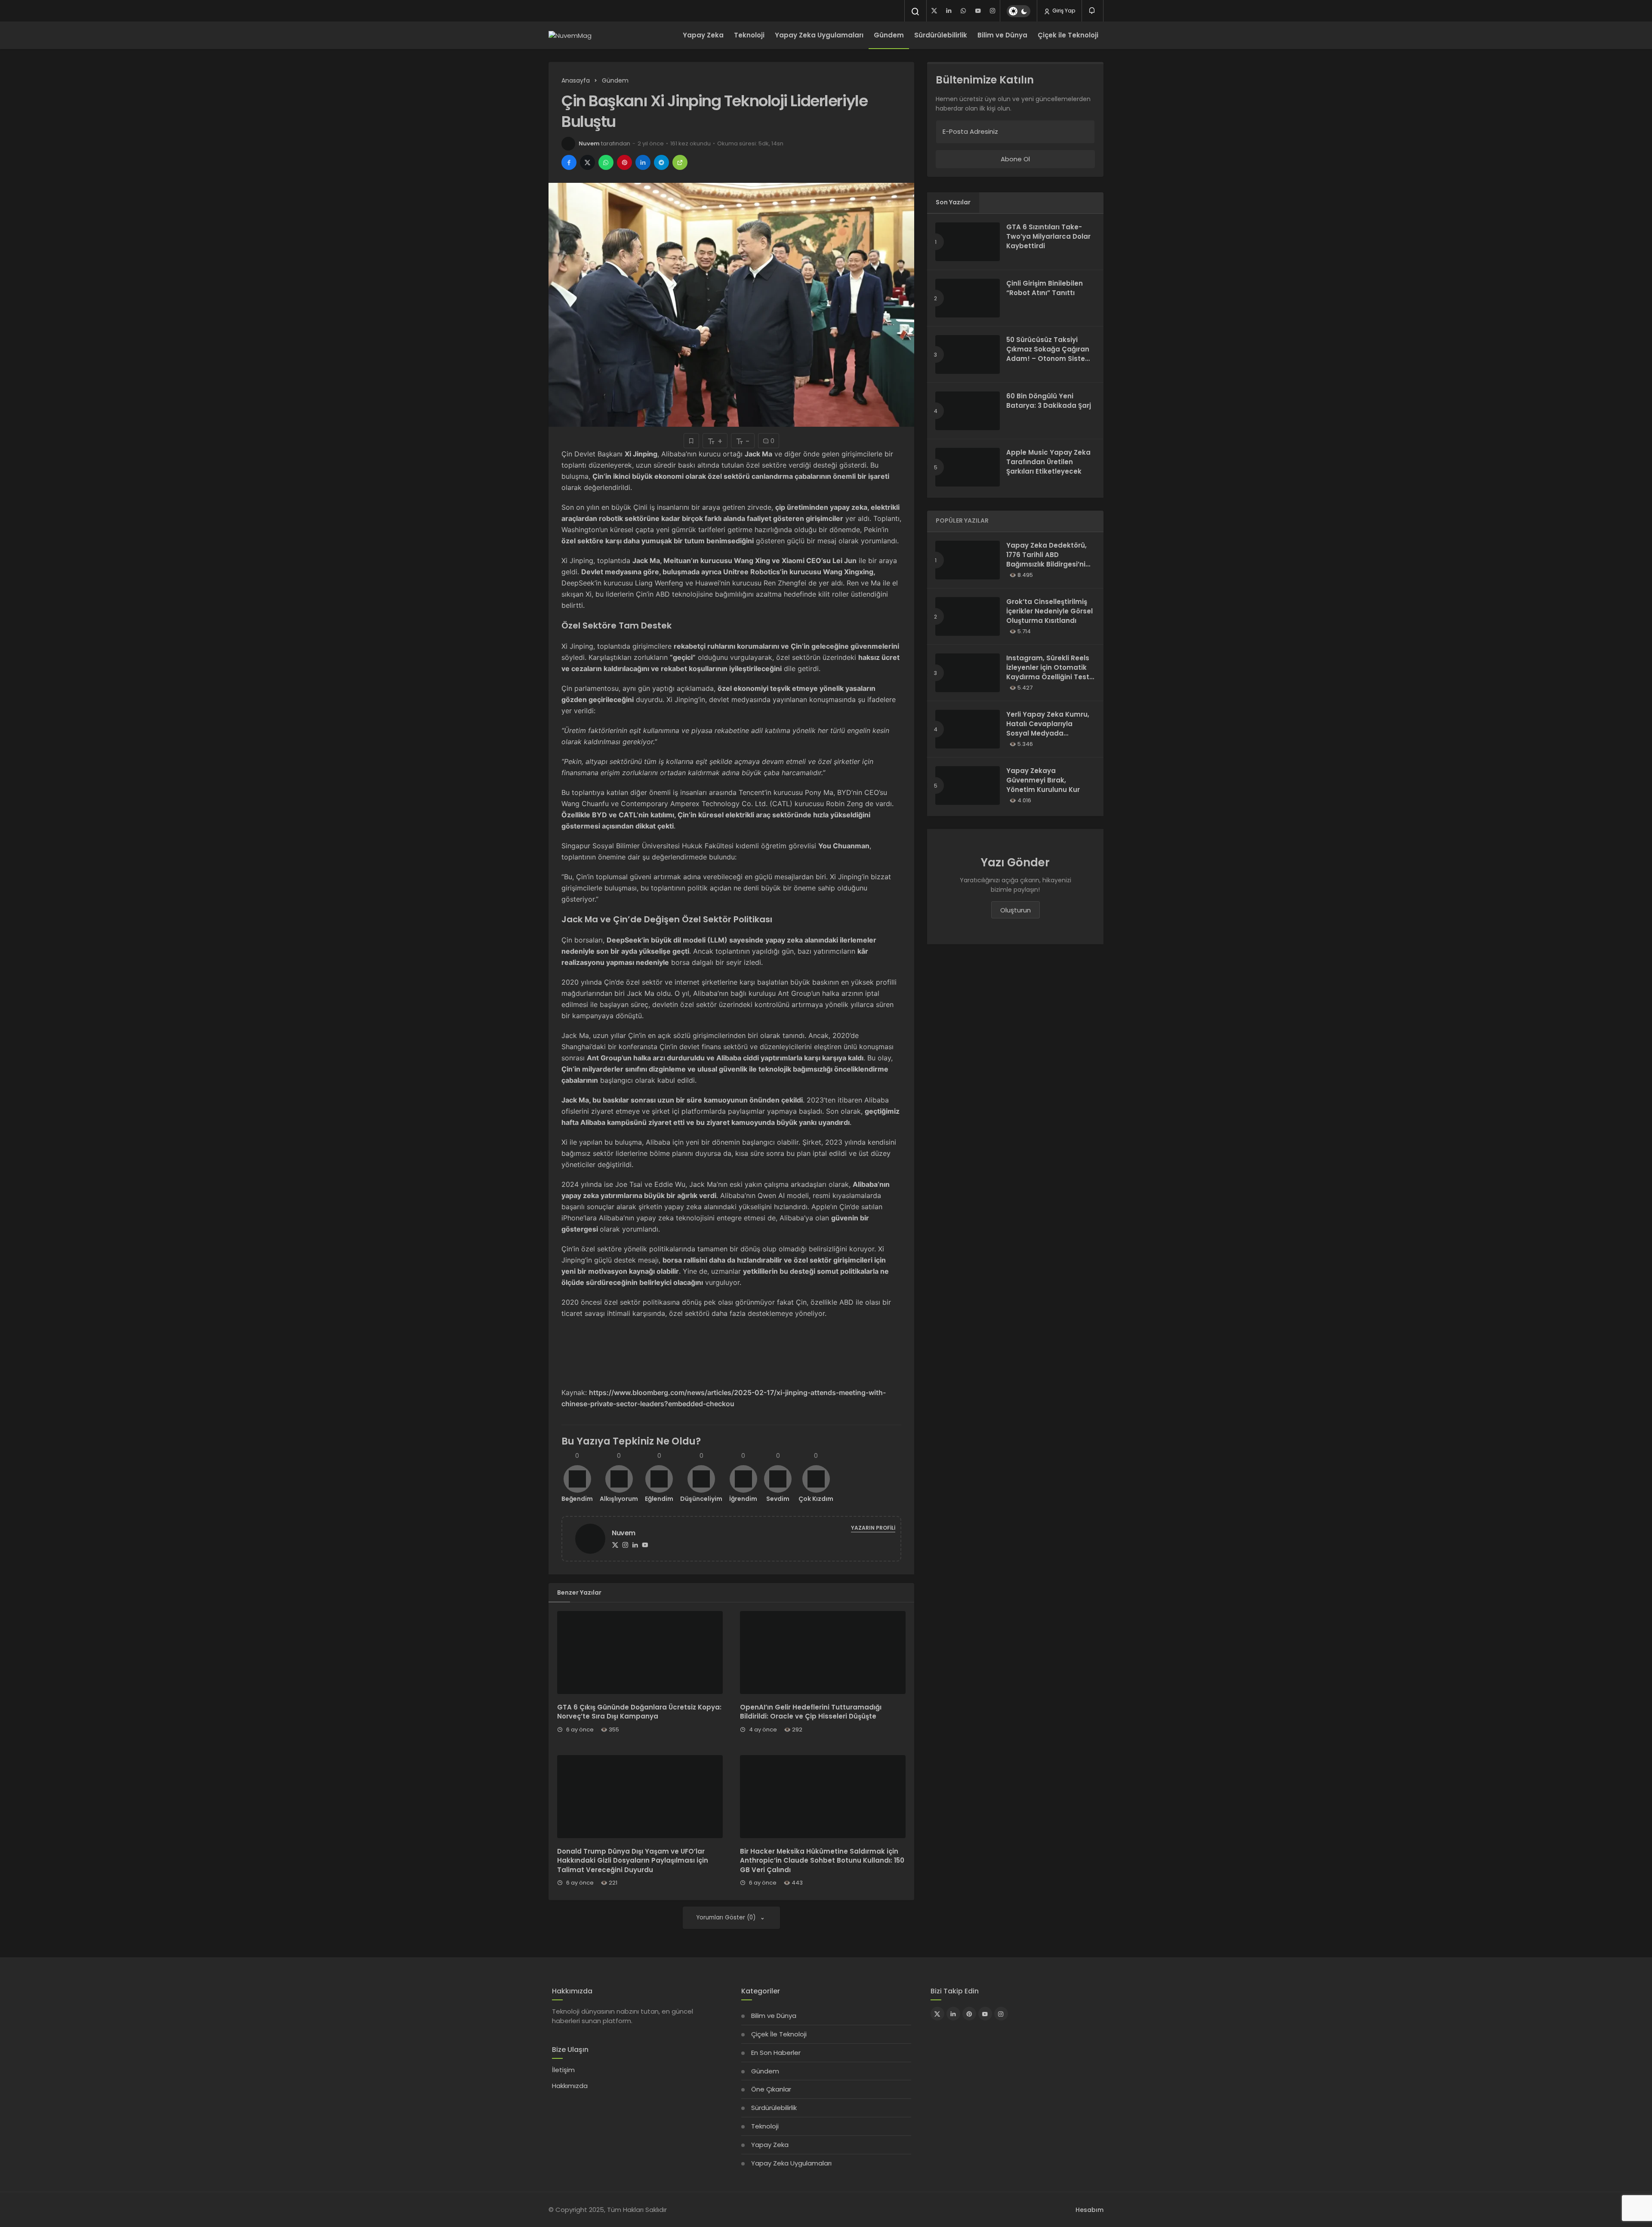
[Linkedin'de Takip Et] (953, 2014)
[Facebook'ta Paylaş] (569, 162)
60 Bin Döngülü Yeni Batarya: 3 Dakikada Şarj (1049, 401)
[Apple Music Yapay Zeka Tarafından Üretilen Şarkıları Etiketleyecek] (968, 467)
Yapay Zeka (703, 35)
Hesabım (1090, 2210)
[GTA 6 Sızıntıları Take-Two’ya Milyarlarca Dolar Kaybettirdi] (968, 242)
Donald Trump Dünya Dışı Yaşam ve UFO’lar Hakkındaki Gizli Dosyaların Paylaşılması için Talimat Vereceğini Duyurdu (633, 1861)
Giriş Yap (1063, 11)
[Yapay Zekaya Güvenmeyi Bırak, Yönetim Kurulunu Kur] (968, 785)
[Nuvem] (594, 1538)
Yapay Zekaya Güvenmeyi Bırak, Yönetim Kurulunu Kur (1043, 780)
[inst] (992, 11)
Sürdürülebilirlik (941, 35)
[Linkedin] (635, 1545)
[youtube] (978, 11)
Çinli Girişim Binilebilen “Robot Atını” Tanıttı (1045, 288)
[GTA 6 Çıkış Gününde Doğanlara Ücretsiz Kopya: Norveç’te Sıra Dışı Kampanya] (640, 1653)
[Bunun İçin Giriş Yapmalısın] (691, 441)
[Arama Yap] (915, 12)
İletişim (563, 2070)
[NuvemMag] (570, 35)
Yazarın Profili (873, 1528)
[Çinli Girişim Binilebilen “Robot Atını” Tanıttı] (968, 298)
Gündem (889, 35)
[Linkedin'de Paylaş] (643, 162)
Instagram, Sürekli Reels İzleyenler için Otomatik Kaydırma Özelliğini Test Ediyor (1048, 672)
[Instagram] (625, 1545)
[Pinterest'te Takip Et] (969, 2014)
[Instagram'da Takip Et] (1001, 2014)
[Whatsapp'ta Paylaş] (606, 162)
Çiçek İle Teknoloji (779, 2034)
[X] (934, 11)
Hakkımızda (570, 2086)
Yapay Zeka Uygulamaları (819, 35)
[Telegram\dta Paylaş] (661, 162)
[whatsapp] (963, 11)
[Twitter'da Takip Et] (937, 2014)
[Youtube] (645, 1545)
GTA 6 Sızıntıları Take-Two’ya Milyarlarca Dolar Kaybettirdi (1048, 236)
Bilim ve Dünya (1002, 35)
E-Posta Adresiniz (970, 131)
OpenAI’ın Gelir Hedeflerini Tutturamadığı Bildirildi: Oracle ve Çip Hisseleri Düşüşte (811, 1712)
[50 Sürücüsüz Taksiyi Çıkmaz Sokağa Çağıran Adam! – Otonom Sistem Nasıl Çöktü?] (968, 354)
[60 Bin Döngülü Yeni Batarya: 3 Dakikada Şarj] (968, 411)
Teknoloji (749, 35)
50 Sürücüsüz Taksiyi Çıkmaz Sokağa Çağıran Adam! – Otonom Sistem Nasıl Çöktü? (1049, 354)
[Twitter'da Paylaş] (587, 162)
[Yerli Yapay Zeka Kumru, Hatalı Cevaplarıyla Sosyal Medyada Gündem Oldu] (968, 729)
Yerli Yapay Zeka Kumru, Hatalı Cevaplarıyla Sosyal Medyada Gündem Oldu (1048, 728)
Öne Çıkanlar (771, 2089)
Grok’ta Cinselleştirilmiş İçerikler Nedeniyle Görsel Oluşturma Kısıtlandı (1049, 611)
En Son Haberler (776, 2053)
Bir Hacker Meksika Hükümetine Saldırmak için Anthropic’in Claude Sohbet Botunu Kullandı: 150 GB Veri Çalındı (822, 1861)
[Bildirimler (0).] (1093, 11)
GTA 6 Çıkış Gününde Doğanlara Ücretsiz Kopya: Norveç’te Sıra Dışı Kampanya (639, 1712)
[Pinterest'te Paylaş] (624, 162)
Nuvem (589, 143)
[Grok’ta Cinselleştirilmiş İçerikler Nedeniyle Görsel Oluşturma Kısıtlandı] (968, 616)
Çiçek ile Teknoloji (1068, 35)
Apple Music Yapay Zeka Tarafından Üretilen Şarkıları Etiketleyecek (1048, 462)
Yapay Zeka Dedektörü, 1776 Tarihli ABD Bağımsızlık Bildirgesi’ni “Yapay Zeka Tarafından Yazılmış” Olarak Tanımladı (1048, 569)
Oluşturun (1016, 910)
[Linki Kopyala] (680, 162)
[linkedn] (949, 11)
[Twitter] (615, 1545)
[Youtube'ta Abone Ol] (985, 2014)
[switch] (1019, 11)
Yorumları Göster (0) (727, 1917)
